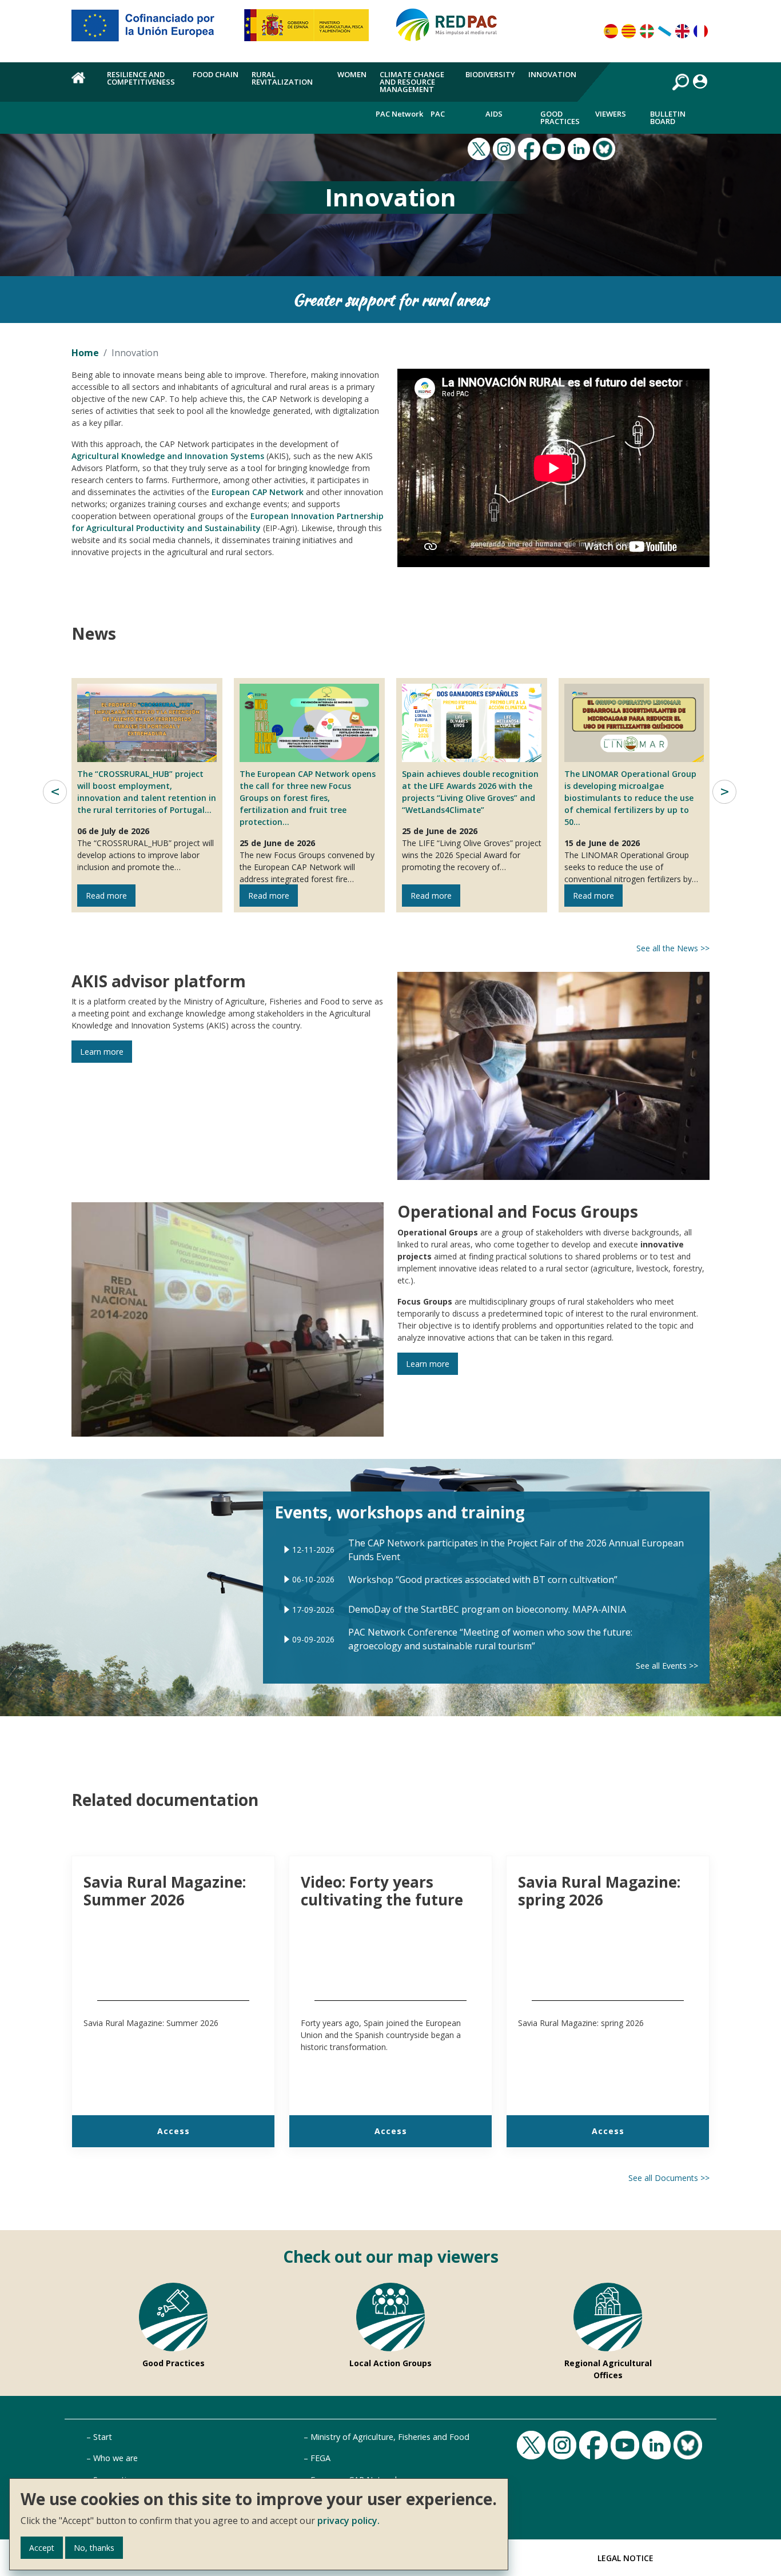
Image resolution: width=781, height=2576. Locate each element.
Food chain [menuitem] (216, 74)
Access (174, 2131)
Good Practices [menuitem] (560, 117)
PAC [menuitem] (438, 114)
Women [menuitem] (352, 74)
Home (85, 353)
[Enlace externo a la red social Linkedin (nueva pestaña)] (580, 147)
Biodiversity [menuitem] (490, 74)
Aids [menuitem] (494, 114)
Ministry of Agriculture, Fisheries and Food (390, 2437)
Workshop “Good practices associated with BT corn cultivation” (483, 1580)
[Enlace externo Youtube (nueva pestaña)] (555, 147)
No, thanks (94, 2548)
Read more (106, 896)
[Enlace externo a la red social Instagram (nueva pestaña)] (505, 147)
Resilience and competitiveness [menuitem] (141, 78)
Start (103, 2437)
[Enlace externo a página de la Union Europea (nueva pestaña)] (151, 30)
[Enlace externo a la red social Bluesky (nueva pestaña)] (605, 147)
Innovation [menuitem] (552, 74)
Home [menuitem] (83, 84)
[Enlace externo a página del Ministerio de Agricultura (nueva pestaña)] (310, 30)
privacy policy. (348, 2521)
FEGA (320, 2458)
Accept (42, 2548)
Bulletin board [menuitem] (668, 117)
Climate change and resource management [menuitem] (412, 82)
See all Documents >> (669, 2178)
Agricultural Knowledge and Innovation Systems (168, 456)
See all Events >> (667, 1666)
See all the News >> (673, 948)
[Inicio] (452, 30)
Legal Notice (625, 2558)
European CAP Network (258, 492)
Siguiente (724, 792)
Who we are (115, 2458)
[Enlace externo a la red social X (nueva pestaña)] (480, 147)
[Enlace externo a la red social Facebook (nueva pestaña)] (531, 147)
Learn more (102, 1052)
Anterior (55, 792)
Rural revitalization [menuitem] (282, 78)
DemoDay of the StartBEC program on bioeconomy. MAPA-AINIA (487, 1609)
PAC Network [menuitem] (399, 114)
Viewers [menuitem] (611, 114)
